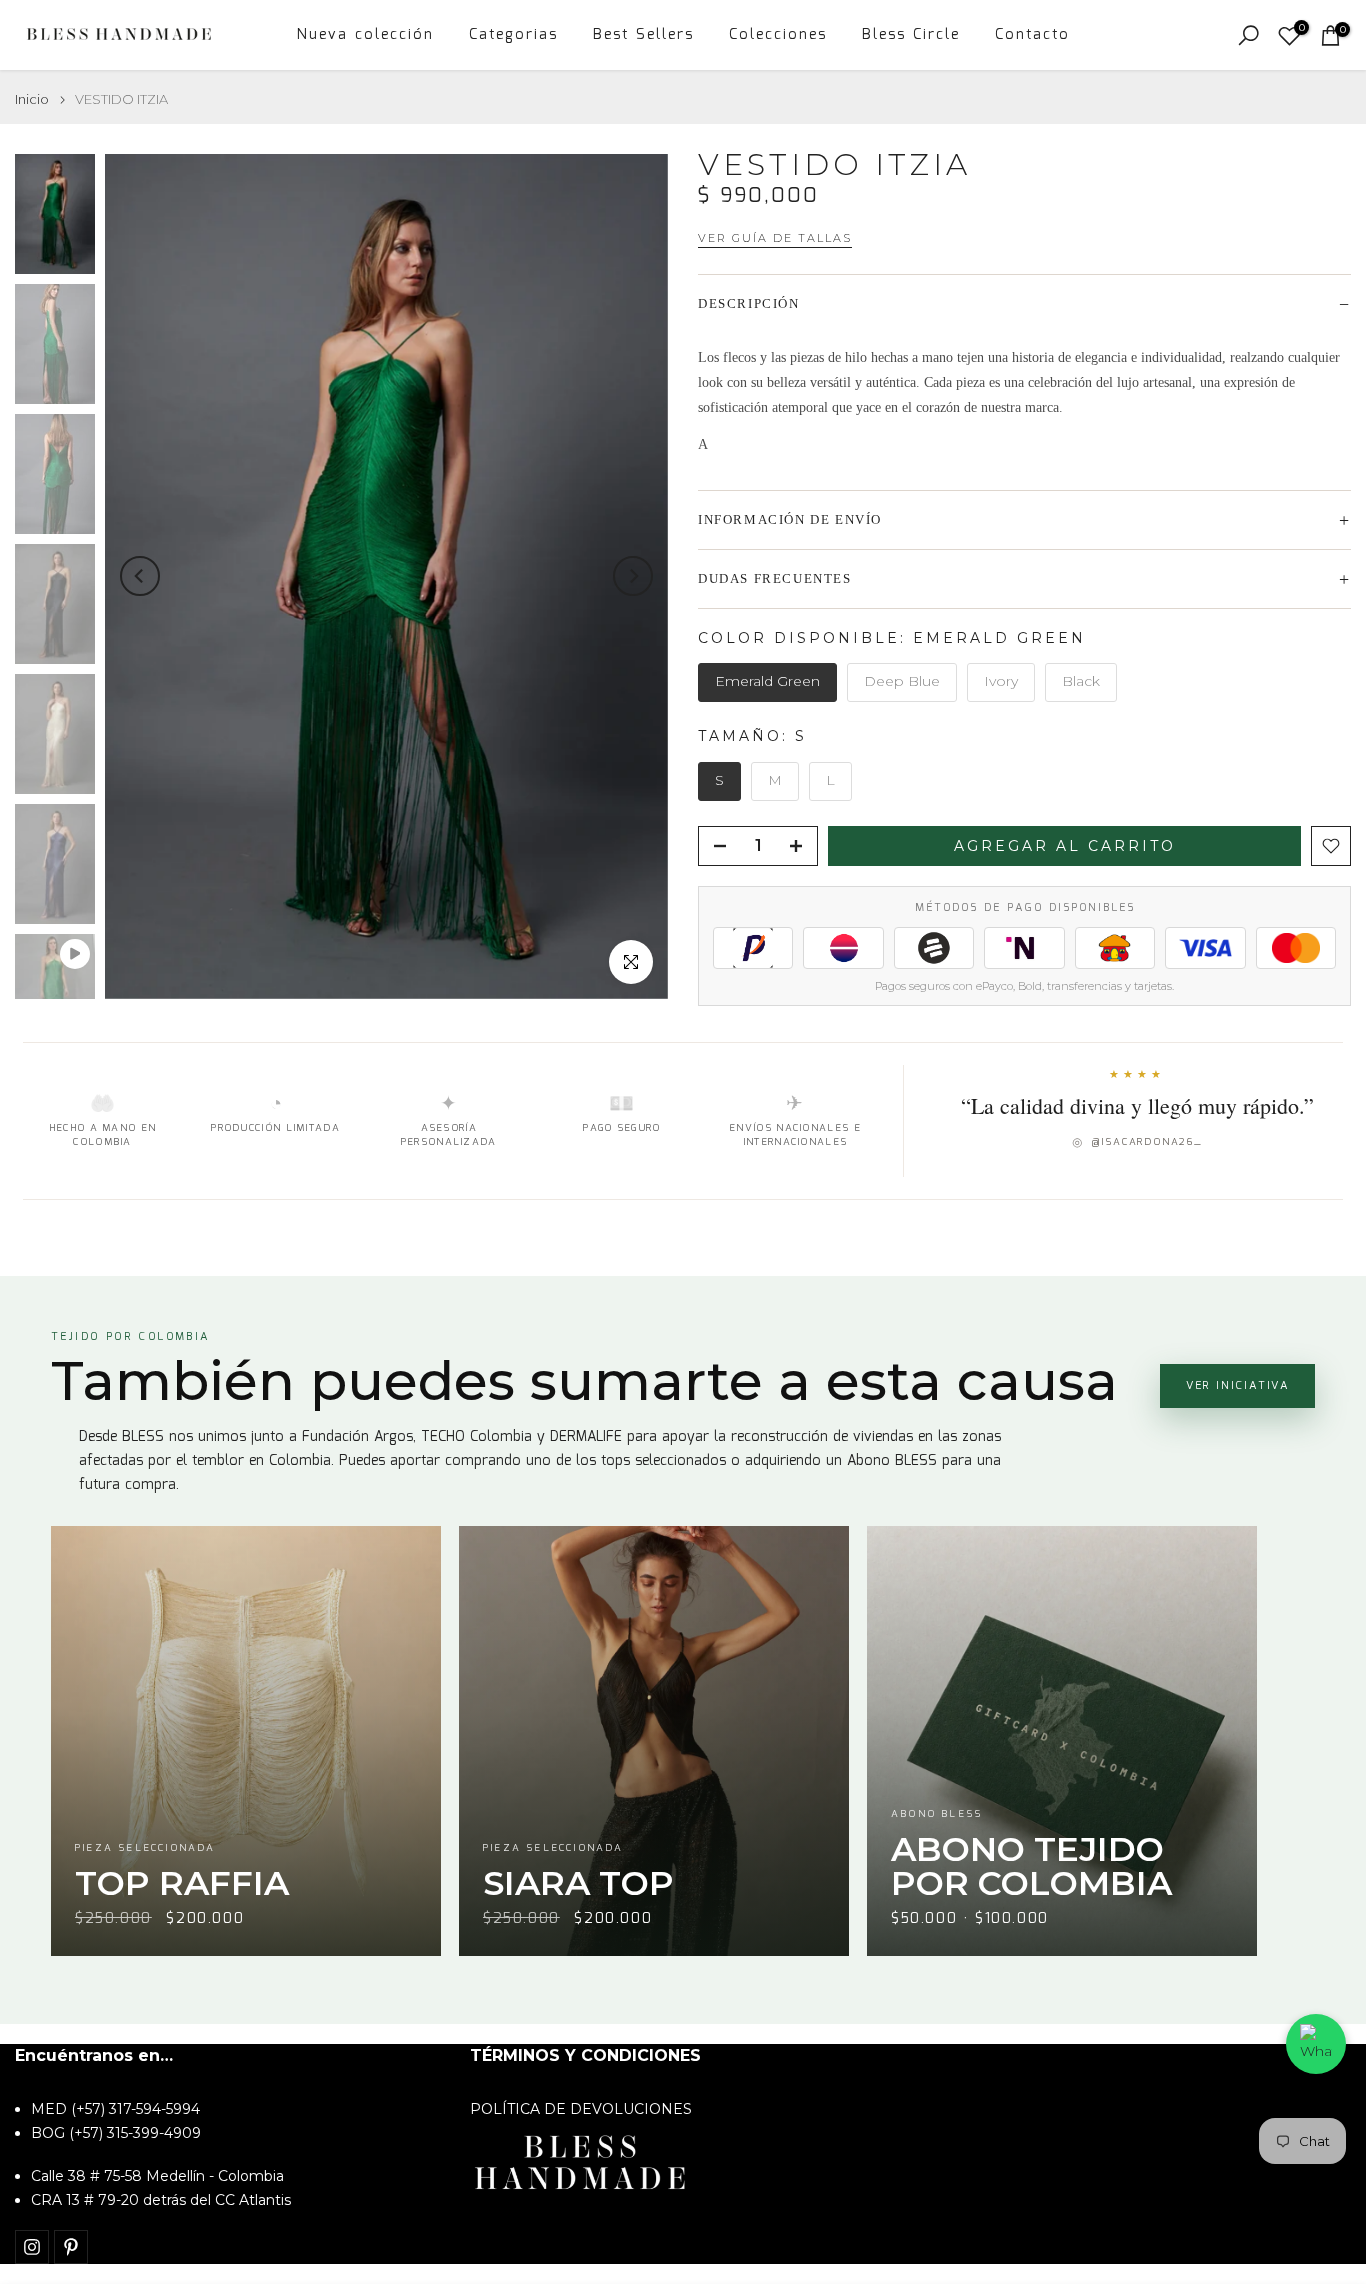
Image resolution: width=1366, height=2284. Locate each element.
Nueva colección (365, 35)
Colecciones (778, 35)
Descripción (749, 303)
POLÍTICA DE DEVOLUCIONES (581, 2109)
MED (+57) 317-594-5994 (115, 2109)
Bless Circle (911, 35)
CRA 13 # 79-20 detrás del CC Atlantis (161, 2200)
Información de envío (790, 519)
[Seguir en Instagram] (32, 2247)
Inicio (32, 99)
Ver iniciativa (1237, 1386)
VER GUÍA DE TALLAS (775, 238)
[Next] (633, 576)
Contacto (1032, 35)
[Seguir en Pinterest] (71, 2247)
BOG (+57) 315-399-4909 (116, 2133)
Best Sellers (643, 35)
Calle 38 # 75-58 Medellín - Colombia (157, 2176)
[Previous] (140, 576)
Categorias (513, 35)
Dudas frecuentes (775, 578)
